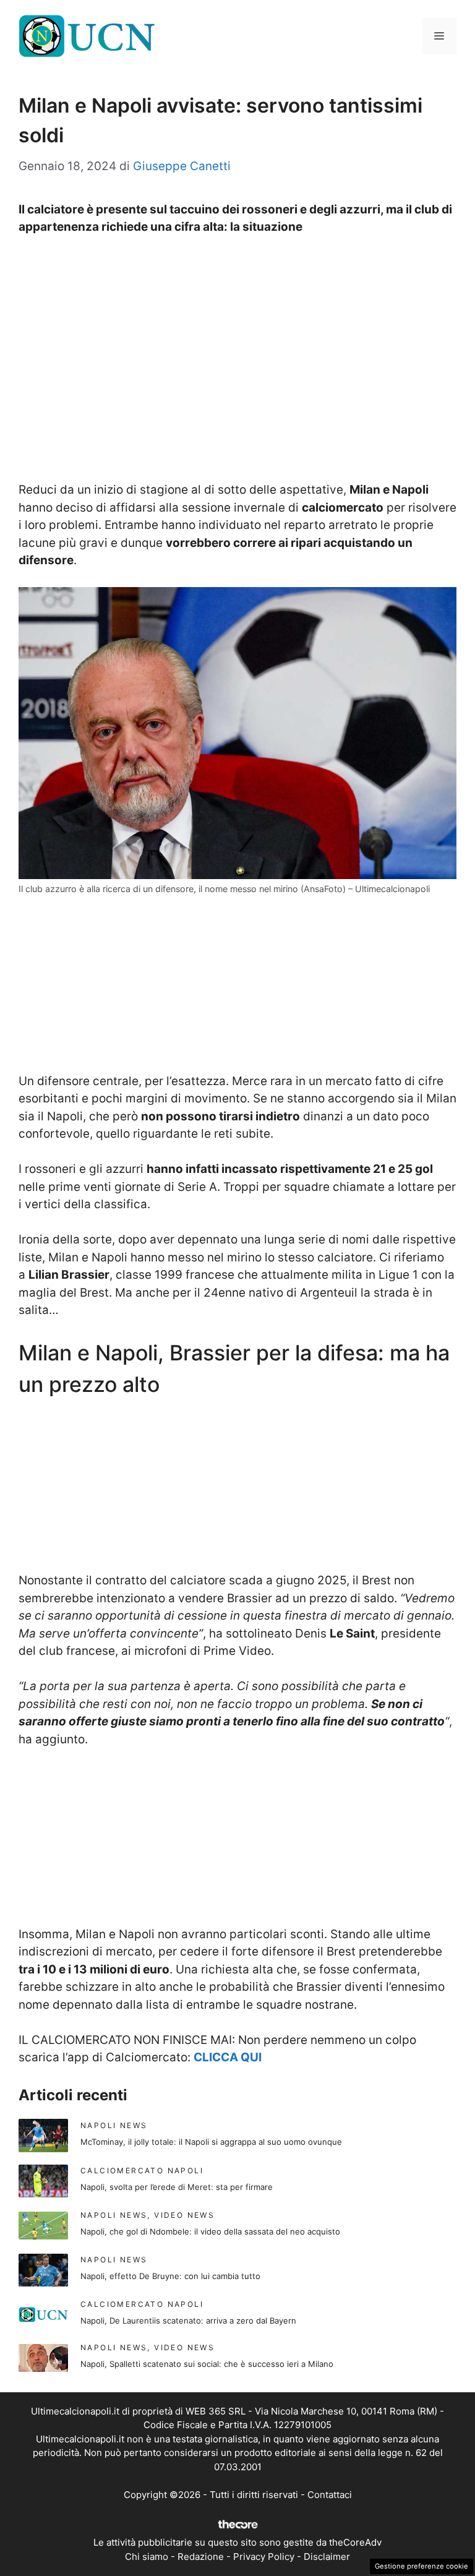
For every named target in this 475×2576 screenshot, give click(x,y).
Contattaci (330, 2495)
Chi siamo (147, 2557)
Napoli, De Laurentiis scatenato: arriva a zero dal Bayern (188, 2321)
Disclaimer (327, 2557)
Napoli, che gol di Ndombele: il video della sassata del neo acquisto (210, 2231)
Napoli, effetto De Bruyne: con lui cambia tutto (170, 2276)
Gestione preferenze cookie (422, 2566)
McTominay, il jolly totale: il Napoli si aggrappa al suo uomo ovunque (211, 2142)
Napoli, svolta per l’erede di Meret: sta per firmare (177, 2187)
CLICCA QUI (228, 2057)
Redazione (201, 2557)
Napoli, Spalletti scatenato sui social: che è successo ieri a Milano (207, 2364)
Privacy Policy (264, 2557)
